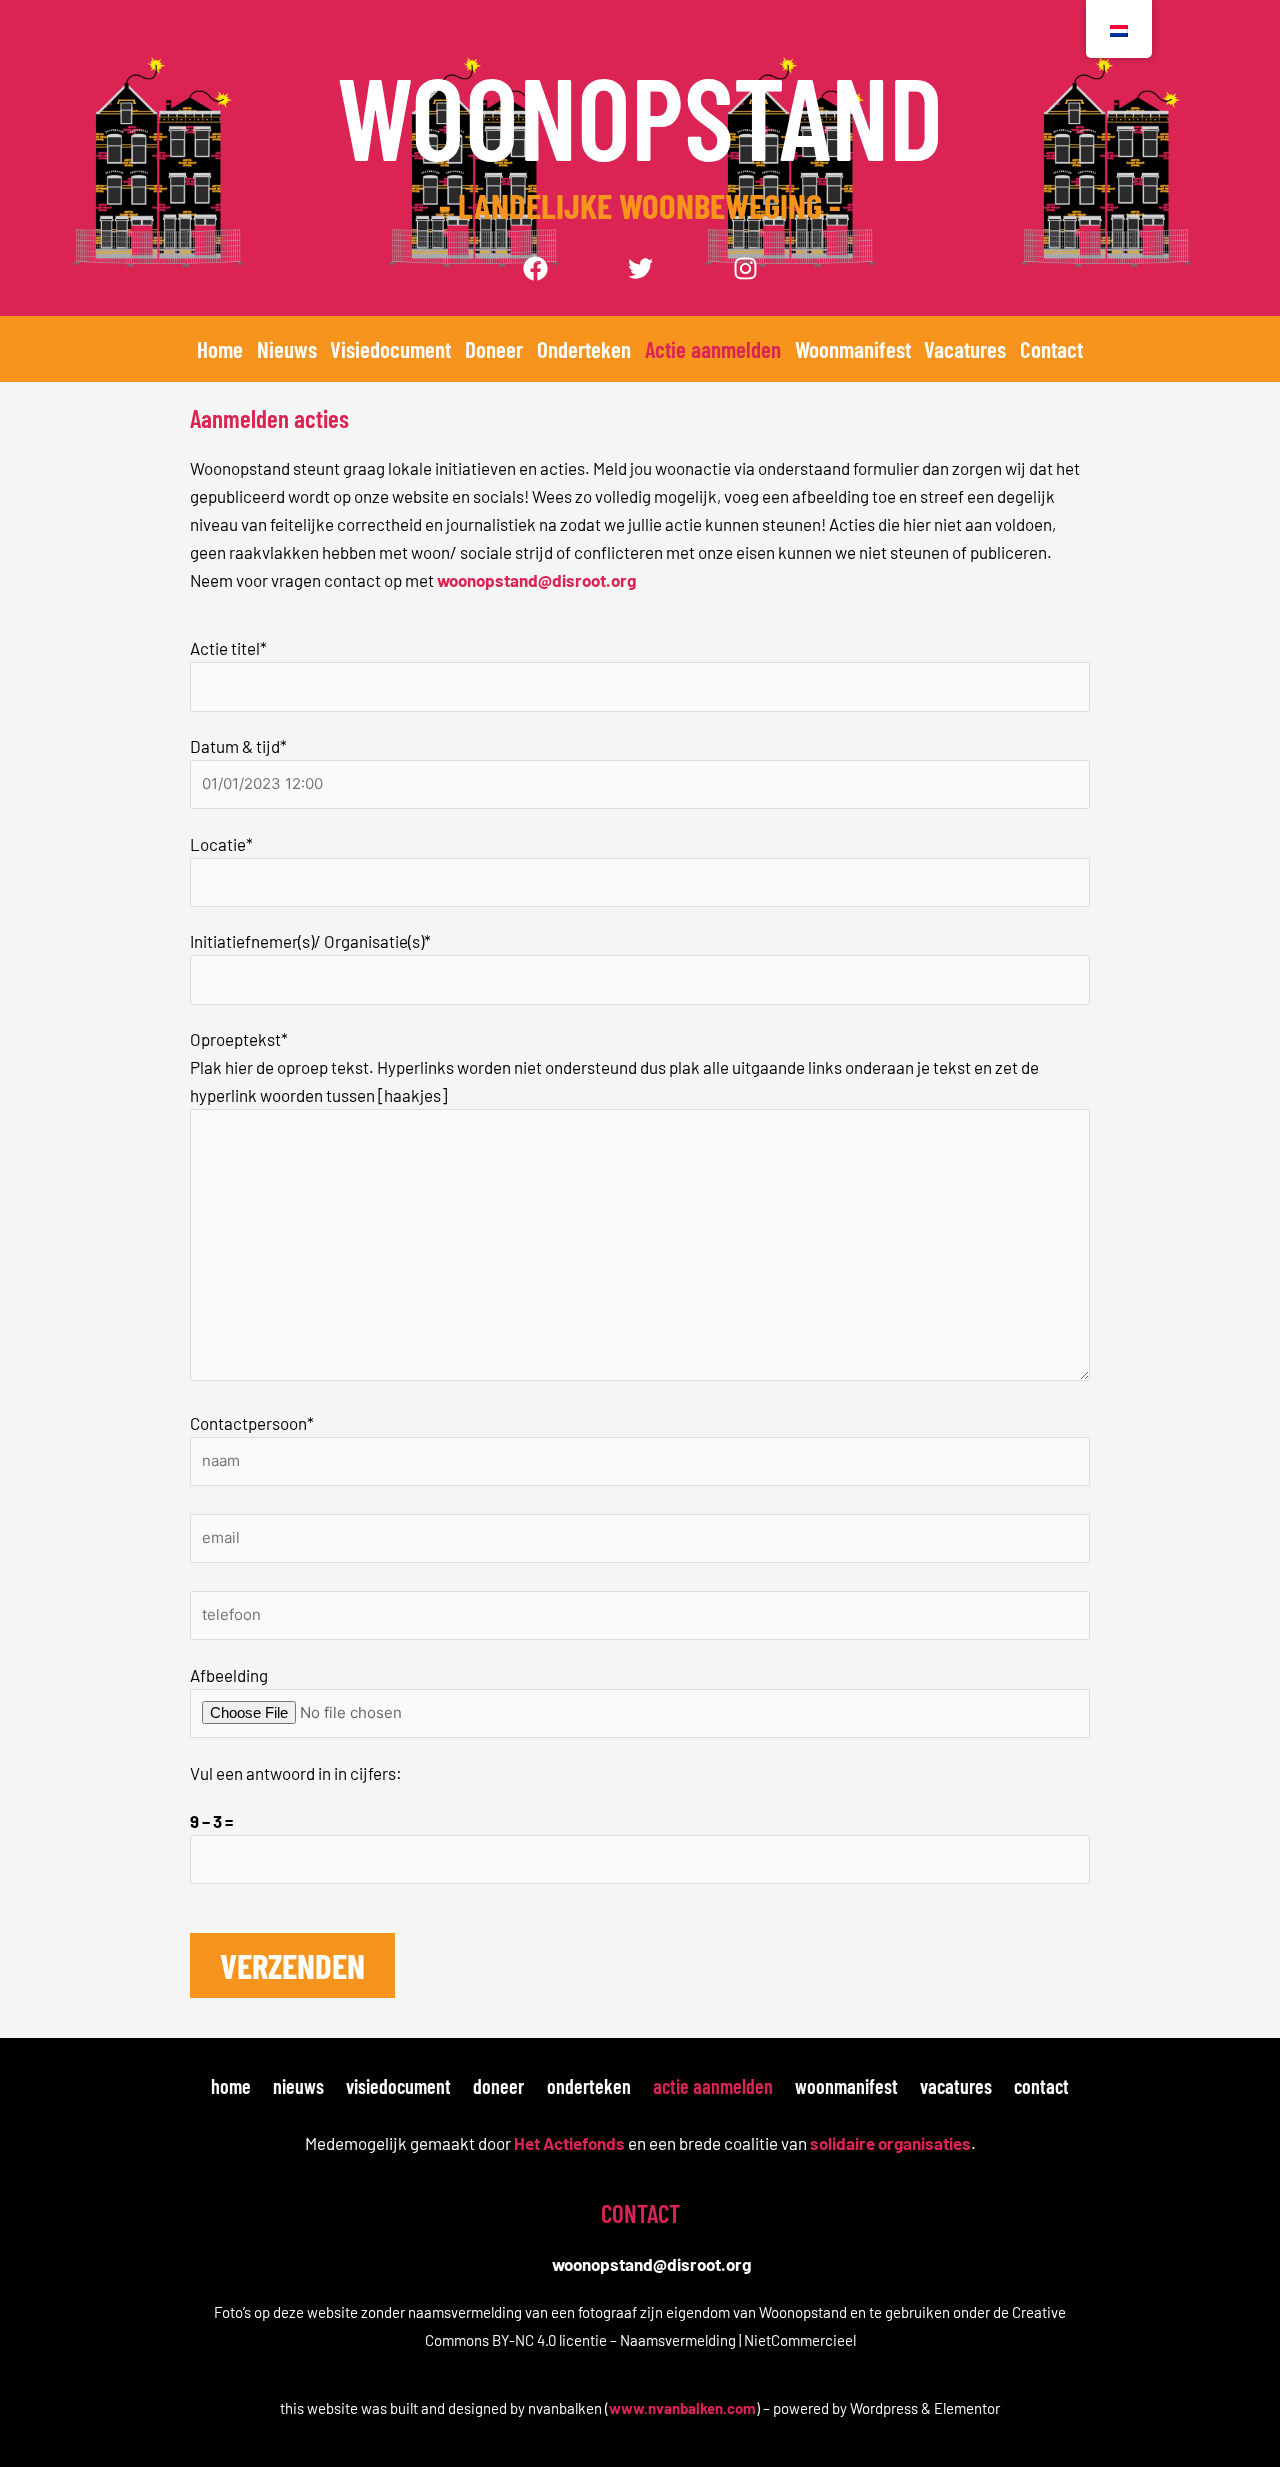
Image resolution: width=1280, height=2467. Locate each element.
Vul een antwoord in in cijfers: (296, 1773)
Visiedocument (390, 349)
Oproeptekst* (239, 1039)
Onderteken (584, 349)
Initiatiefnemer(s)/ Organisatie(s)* (310, 941)
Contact (1051, 349)
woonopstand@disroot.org (536, 580)
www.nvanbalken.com (682, 2408)
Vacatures (965, 349)
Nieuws (287, 349)
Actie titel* (228, 648)
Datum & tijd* (238, 746)
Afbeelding (229, 1675)
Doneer (494, 349)
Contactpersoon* (252, 1423)
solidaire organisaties (890, 2143)
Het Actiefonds (569, 2143)
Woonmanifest (853, 349)
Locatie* (221, 844)
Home (220, 349)
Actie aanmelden (713, 349)
